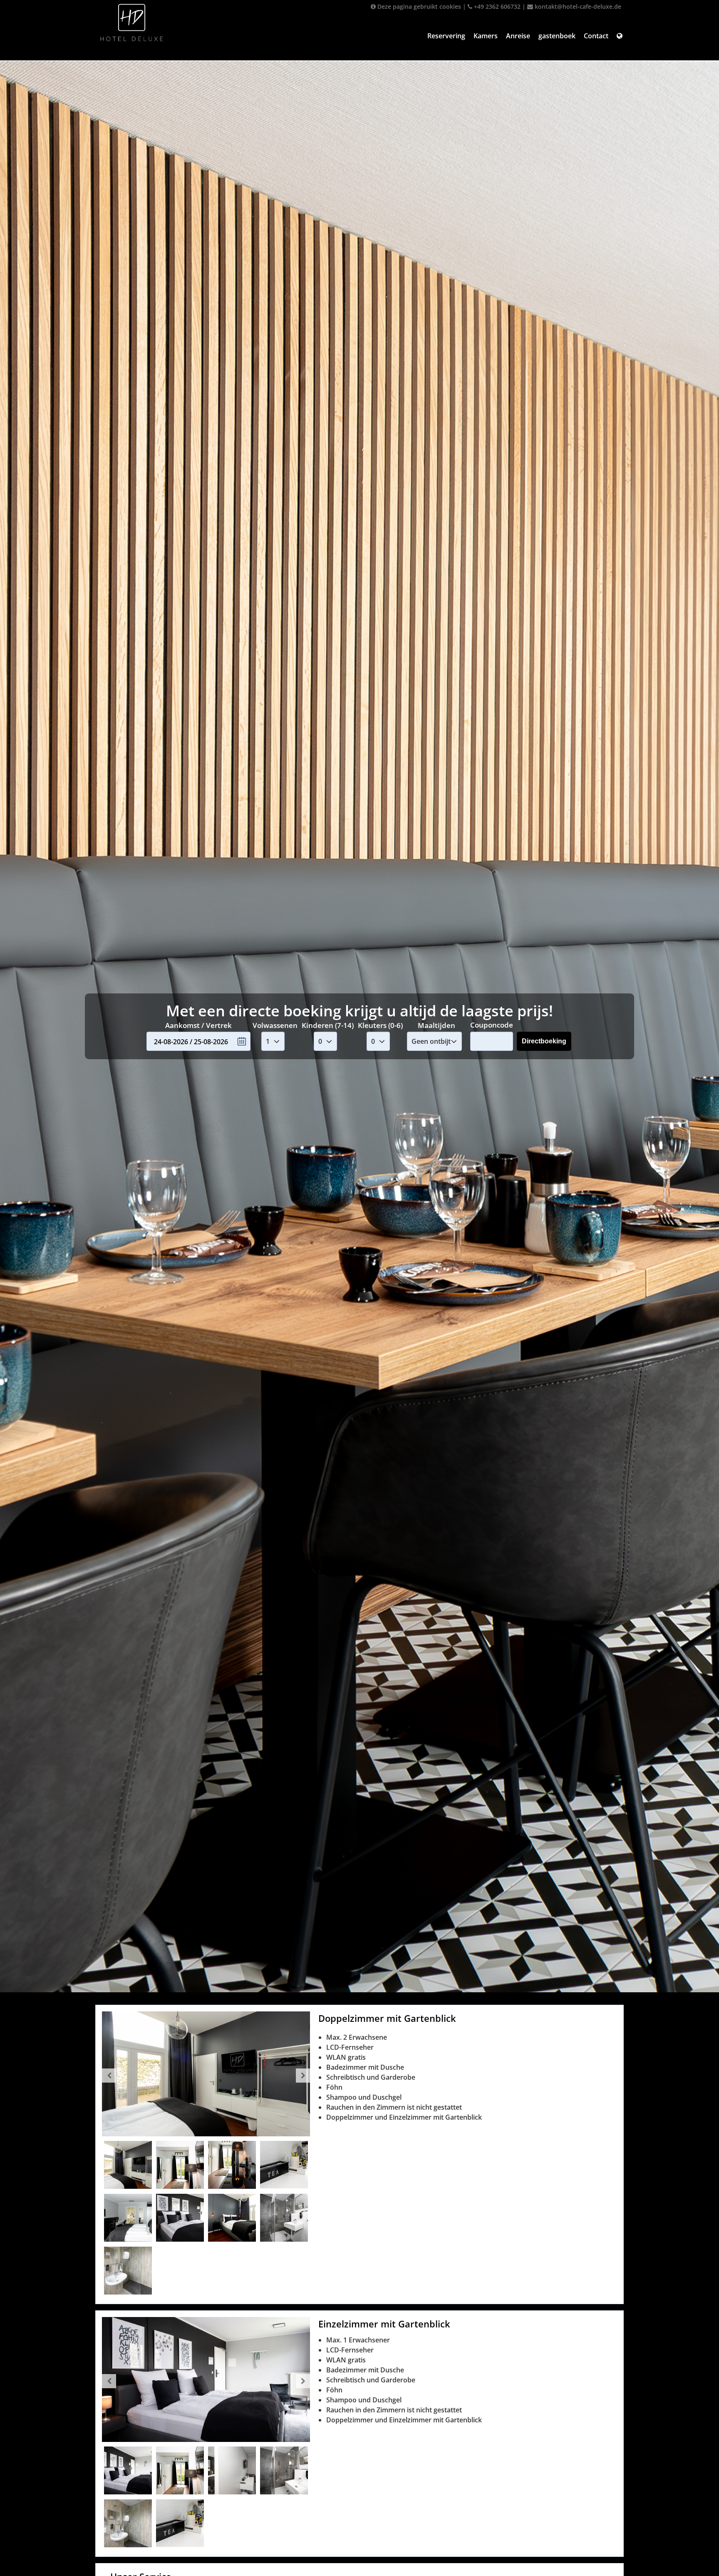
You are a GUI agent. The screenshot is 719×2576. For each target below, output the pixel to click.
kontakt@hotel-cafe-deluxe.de (577, 6)
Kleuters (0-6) (380, 1025)
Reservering (446, 36)
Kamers (486, 36)
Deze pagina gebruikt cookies (418, 6)
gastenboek (557, 36)
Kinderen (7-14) (328, 1025)
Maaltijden (436, 1025)
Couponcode (492, 1025)
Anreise (518, 36)
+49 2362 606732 (496, 6)
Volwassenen (275, 1025)
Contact (596, 36)
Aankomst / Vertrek (198, 1025)
